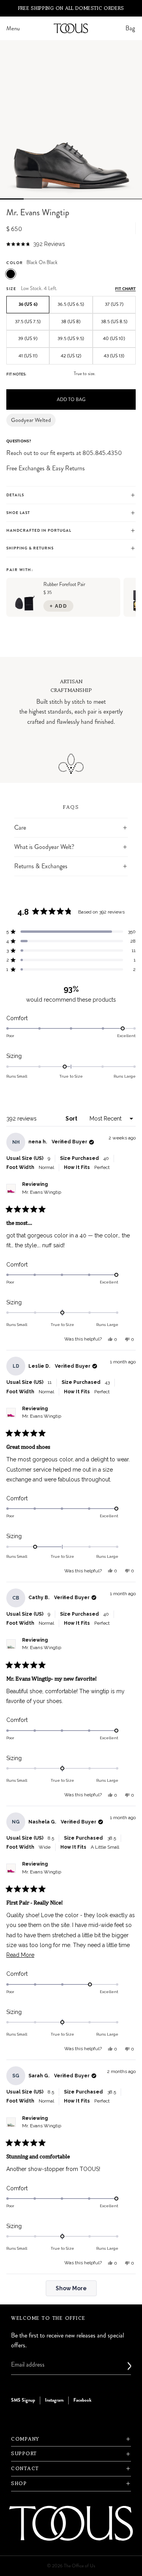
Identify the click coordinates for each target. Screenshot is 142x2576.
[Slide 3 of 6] (59, 199)
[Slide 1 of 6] (12, 199)
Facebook (82, 2400)
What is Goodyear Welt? (44, 847)
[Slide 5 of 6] (106, 199)
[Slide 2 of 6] (35, 199)
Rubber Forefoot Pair (64, 584)
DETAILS (15, 495)
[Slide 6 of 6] (130, 199)
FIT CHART (125, 289)
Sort (72, 1119)
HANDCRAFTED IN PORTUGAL (39, 531)
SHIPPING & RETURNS (30, 548)
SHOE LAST (18, 513)
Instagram (54, 2400)
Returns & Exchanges (41, 866)
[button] (36, 244)
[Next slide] (127, 706)
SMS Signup (23, 2400)
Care (20, 828)
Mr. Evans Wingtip (42, 1192)
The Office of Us (79, 2566)
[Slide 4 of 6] (83, 199)
